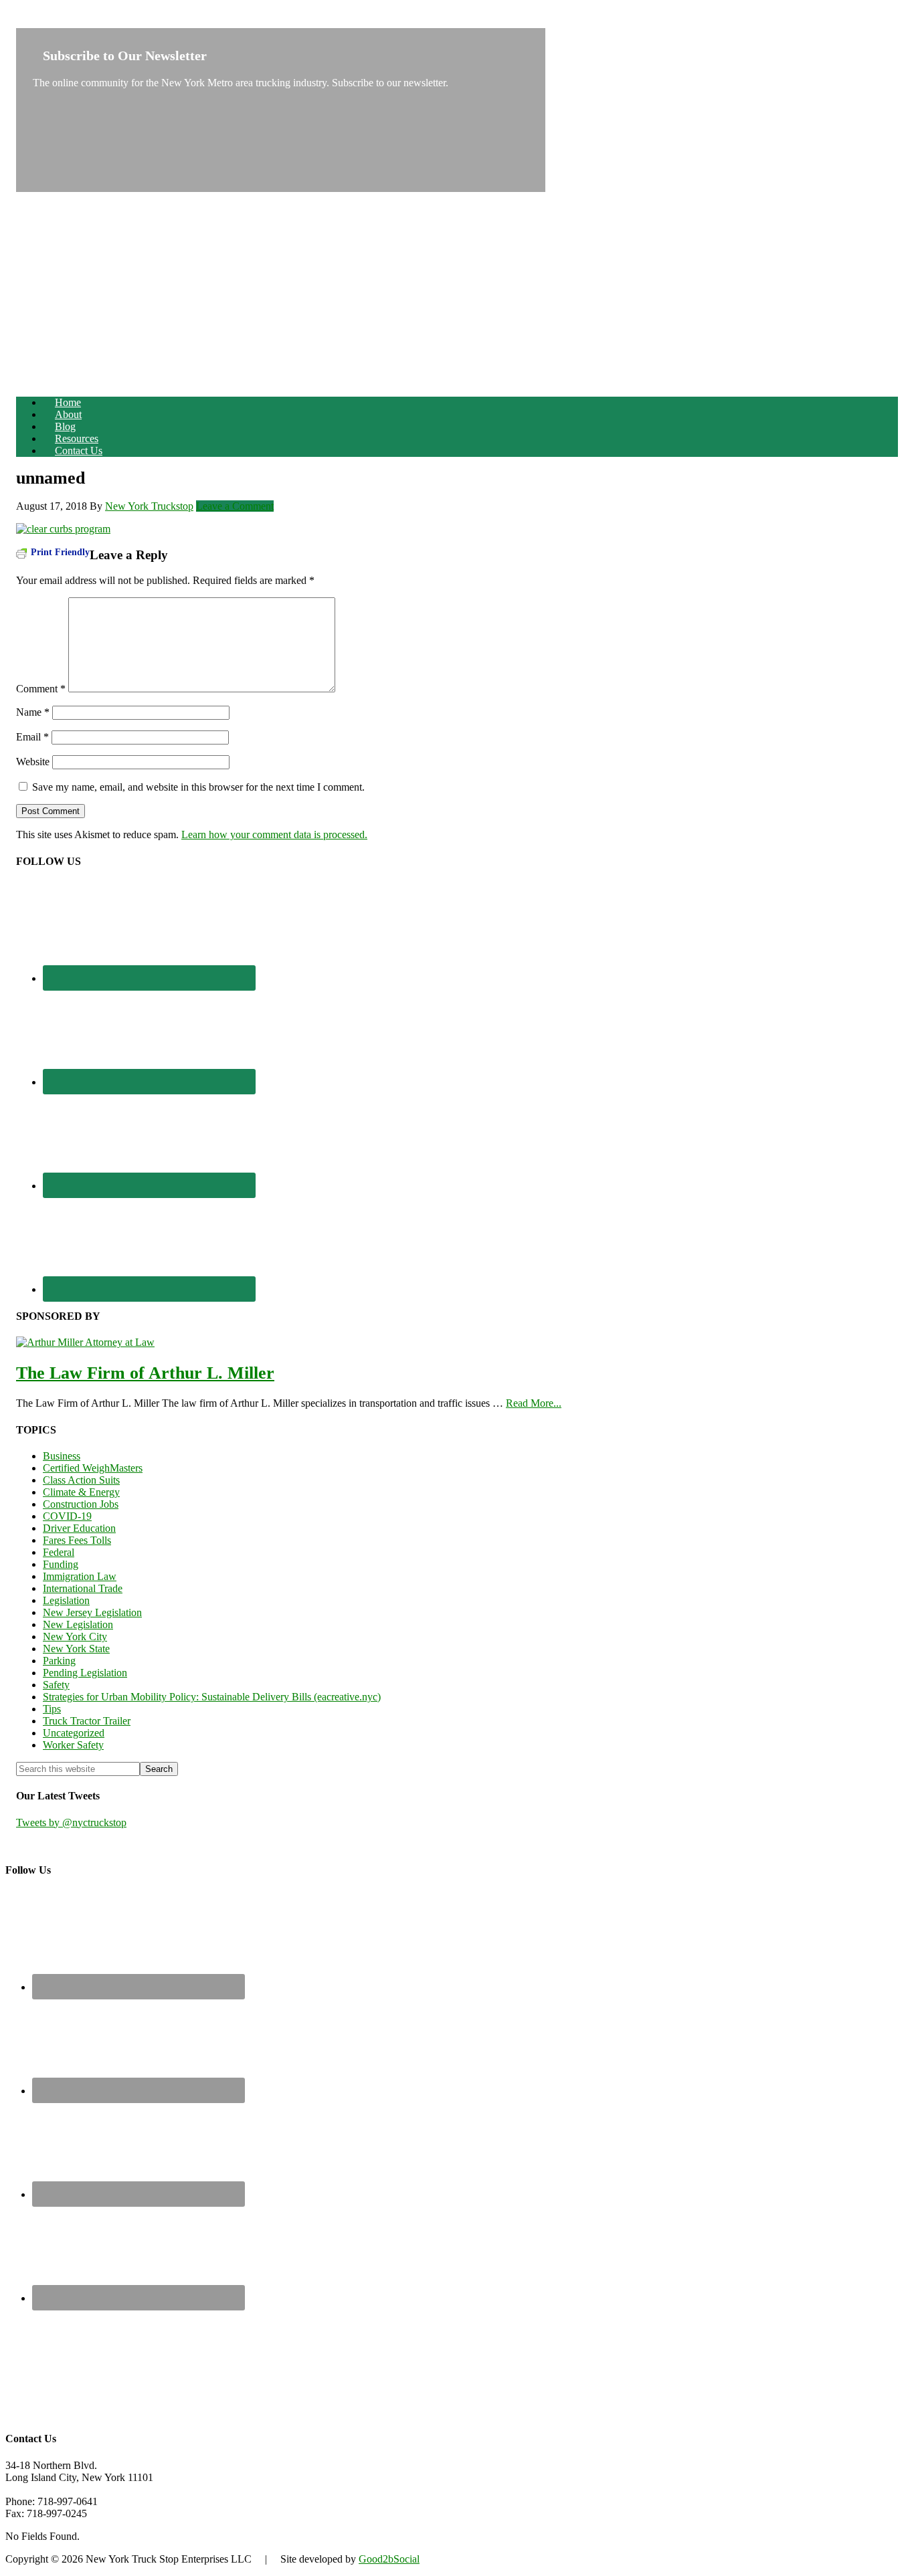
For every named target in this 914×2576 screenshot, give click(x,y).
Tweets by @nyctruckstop (71, 1822)
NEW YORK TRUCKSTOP (79, 22)
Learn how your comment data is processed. (274, 834)
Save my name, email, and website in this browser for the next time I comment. (198, 787)
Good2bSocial (389, 2559)
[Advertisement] (457, 292)
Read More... (534, 1403)
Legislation (66, 1600)
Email (32, 737)
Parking (59, 1661)
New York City (75, 1637)
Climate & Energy (81, 1492)
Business (62, 1456)
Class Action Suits (81, 1480)
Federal (59, 1552)
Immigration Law (80, 1576)
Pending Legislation (85, 1673)
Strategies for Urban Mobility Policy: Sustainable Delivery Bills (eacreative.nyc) (212, 1697)
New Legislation (78, 1624)
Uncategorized (74, 1733)
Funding (61, 1564)
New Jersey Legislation (92, 1612)
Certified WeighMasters (93, 1468)
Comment (41, 689)
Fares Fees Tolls (77, 1540)
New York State (76, 1649)
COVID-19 (67, 1516)
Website (33, 762)
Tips (52, 1709)
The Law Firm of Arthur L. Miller (145, 1373)
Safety (56, 1685)
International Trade (83, 1588)
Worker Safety (73, 1745)
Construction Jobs (81, 1504)
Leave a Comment (235, 506)
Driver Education (79, 1528)
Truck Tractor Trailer (87, 1721)
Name (33, 712)
